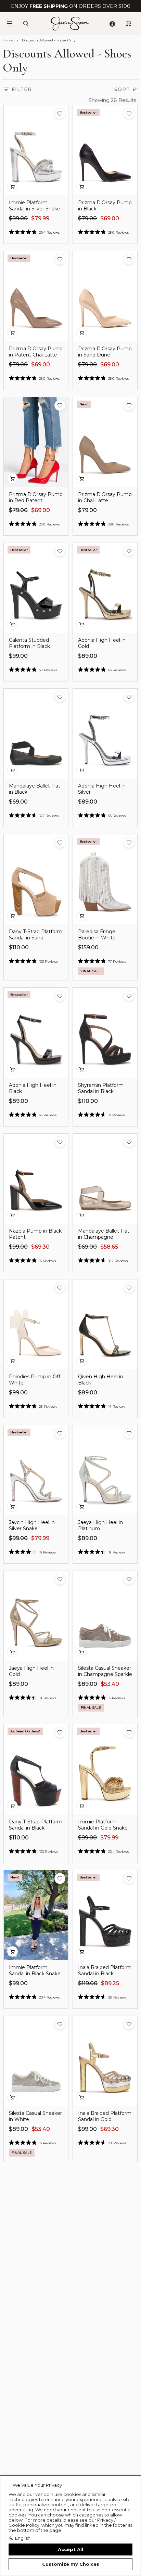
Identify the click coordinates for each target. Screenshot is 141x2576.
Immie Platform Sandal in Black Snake (35, 1970)
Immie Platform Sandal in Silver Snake (35, 206)
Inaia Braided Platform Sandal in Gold (105, 2116)
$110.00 (19, 947)
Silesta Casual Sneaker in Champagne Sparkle (105, 1671)
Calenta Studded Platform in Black (29, 643)
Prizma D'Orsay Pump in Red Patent (36, 497)
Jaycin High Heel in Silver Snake (32, 1525)
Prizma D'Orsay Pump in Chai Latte (105, 497)
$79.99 (40, 218)
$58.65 (109, 1247)
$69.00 (110, 218)
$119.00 (88, 1983)
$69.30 (40, 1247)
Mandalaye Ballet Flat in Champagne (104, 1234)
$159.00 (88, 947)
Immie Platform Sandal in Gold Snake (103, 1825)
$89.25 (110, 1983)
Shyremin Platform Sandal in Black (101, 1088)
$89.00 (88, 656)
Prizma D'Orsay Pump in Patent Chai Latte (36, 352)
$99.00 (18, 218)
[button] (60, 114)
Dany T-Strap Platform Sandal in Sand (36, 935)
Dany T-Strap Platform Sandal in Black (36, 1825)
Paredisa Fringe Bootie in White (97, 935)
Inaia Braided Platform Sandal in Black (105, 1970)
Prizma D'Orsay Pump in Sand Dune (105, 352)
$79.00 (87, 218)
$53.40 (110, 1684)
